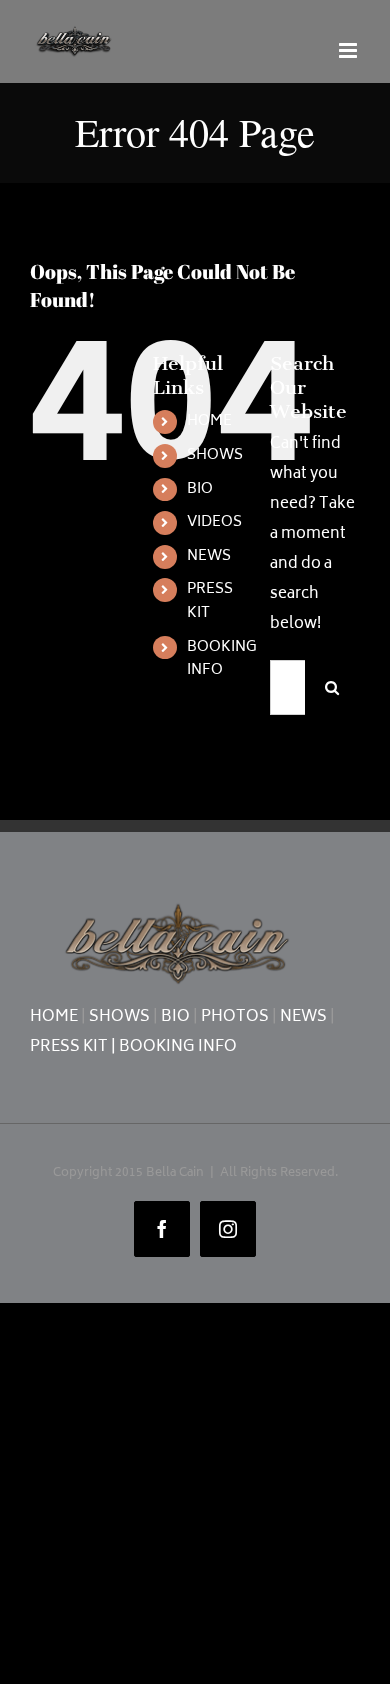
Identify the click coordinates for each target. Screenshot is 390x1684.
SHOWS (215, 455)
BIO (200, 489)
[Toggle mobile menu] (349, 50)
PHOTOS (235, 1017)
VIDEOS (214, 522)
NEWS (209, 556)
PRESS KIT (210, 601)
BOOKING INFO (222, 659)
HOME (209, 421)
